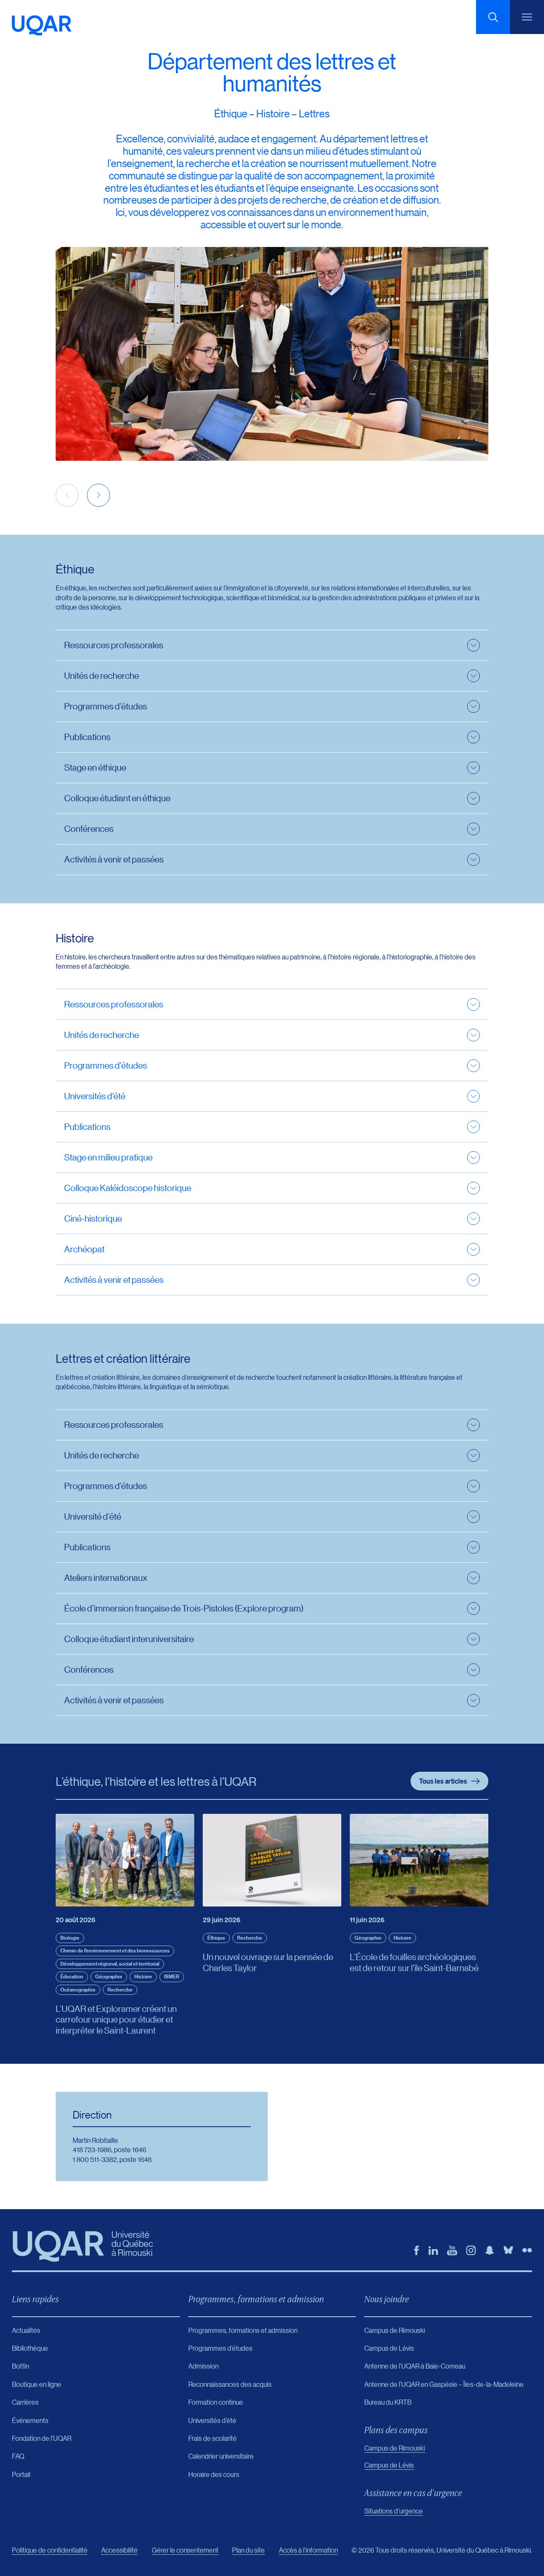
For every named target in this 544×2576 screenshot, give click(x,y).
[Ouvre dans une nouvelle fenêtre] (416, 2250)
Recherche (120, 1990)
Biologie (70, 1938)
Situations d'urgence (394, 2511)
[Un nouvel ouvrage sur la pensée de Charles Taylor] (272, 1860)
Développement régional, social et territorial (110, 1964)
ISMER (172, 1976)
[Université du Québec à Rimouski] (42, 26)
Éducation (72, 1976)
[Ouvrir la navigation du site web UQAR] (527, 17)
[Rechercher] (493, 17)
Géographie (109, 1976)
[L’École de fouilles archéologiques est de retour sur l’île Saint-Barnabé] (419, 1860)
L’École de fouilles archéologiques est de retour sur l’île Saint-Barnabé (414, 1962)
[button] (99, 495)
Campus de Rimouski (395, 2448)
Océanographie (78, 1990)
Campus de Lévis (389, 2465)
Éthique (216, 1938)
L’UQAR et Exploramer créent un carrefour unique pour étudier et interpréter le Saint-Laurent (116, 2019)
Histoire (143, 1976)
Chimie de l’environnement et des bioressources (115, 1950)
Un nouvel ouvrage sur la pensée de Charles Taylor (268, 1962)
